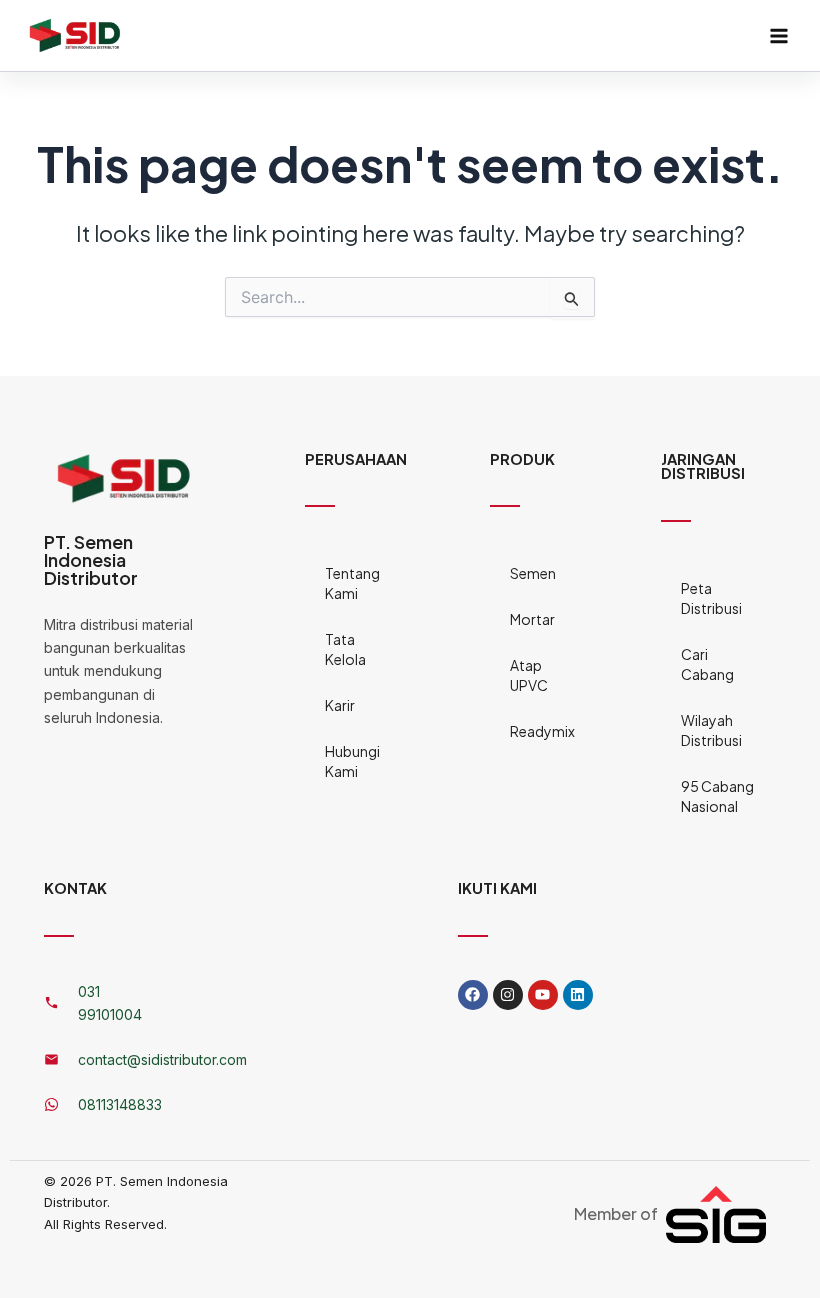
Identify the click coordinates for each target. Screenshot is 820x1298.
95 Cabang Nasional (717, 796)
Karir (340, 705)
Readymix (535, 731)
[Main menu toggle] (779, 36)
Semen (533, 573)
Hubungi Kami (352, 761)
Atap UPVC (529, 675)
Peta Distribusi (711, 598)
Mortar (532, 619)
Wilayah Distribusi (711, 730)
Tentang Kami (352, 583)
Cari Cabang (707, 664)
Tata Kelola (345, 649)
